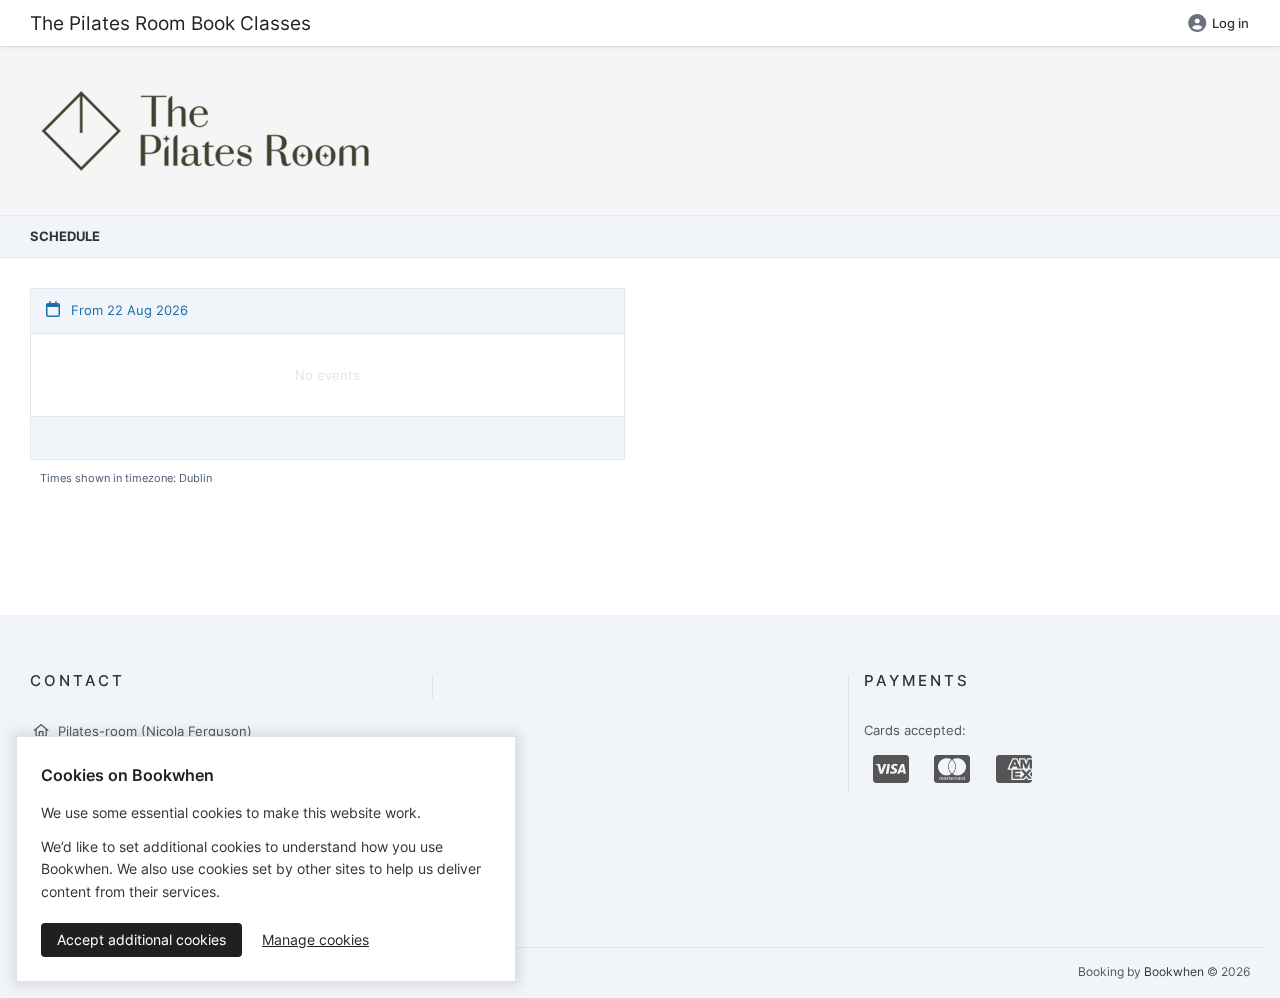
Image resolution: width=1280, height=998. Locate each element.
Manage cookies (315, 939)
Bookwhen (1174, 971)
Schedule (65, 236)
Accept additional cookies (141, 939)
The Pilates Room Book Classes (170, 23)
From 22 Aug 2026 (127, 310)
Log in (1230, 23)
